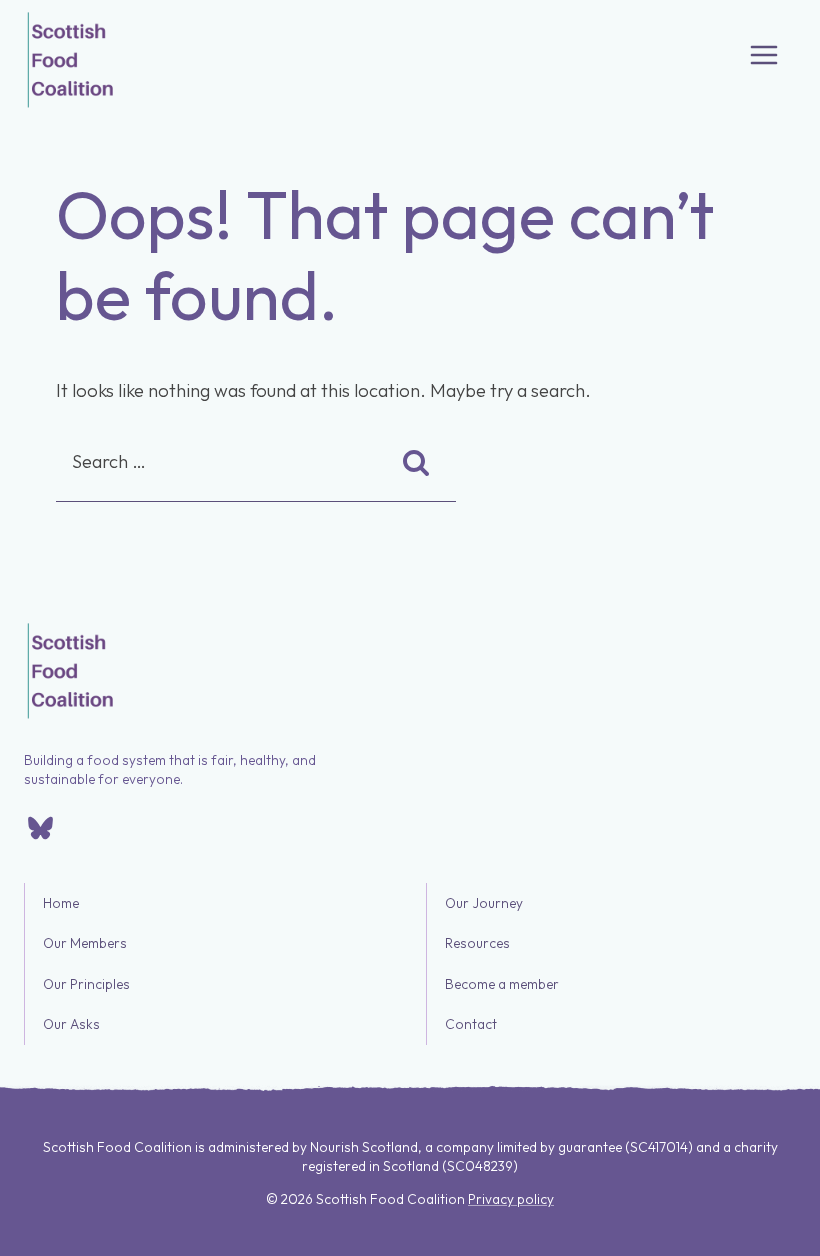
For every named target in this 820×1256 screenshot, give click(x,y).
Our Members (85, 944)
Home (61, 903)
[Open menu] (764, 55)
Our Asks (71, 1025)
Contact (471, 1025)
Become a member (502, 984)
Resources (477, 944)
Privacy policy (511, 1199)
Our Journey (484, 903)
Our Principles (86, 984)
